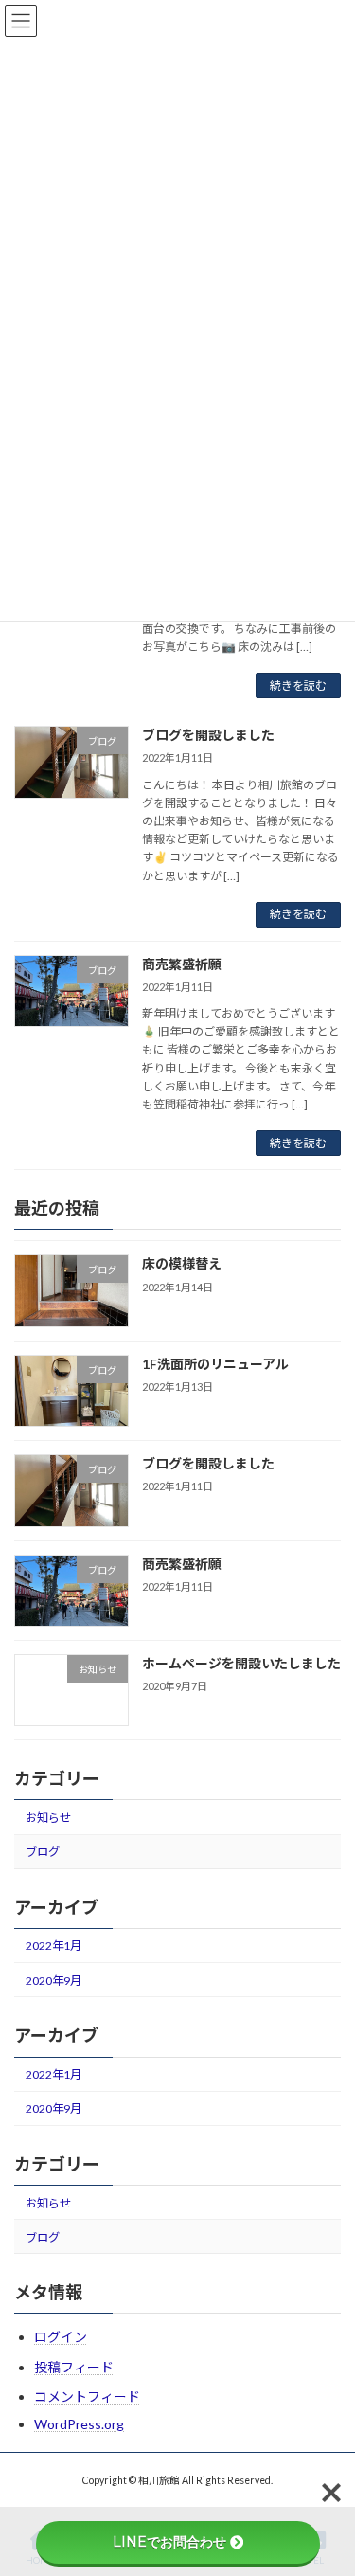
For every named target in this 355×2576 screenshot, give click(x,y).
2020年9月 (53, 1981)
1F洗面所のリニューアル (215, 1364)
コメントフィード (87, 2396)
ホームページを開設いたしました (241, 1663)
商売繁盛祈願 (182, 964)
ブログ (43, 1852)
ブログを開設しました (208, 735)
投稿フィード (74, 2367)
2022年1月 (53, 1946)
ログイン (61, 2337)
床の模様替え (182, 1264)
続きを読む (298, 685)
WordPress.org (79, 2424)
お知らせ (48, 1818)
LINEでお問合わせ (169, 2542)
